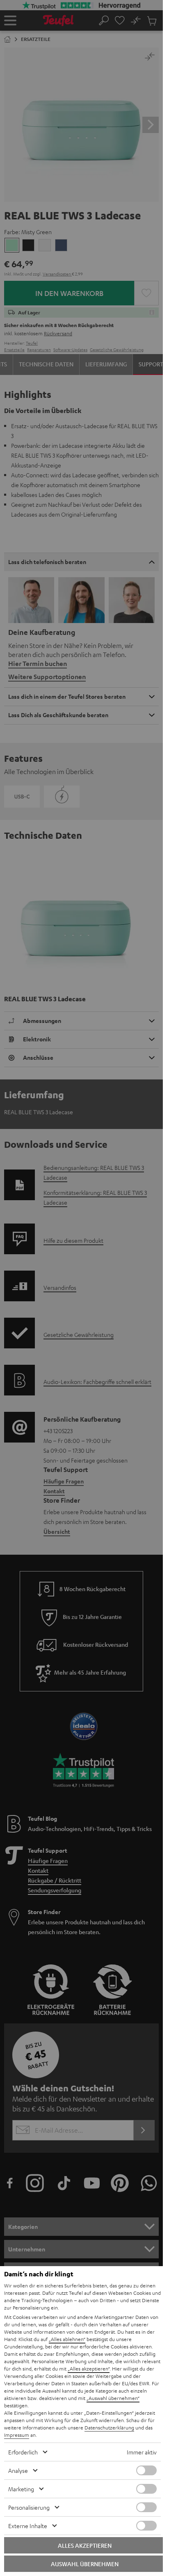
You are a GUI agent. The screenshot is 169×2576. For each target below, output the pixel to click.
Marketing (21, 2489)
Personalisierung (29, 2507)
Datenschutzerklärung (109, 2427)
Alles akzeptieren (85, 2545)
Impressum (17, 2435)
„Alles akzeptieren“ (89, 2368)
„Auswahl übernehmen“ (113, 2398)
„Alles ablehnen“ (67, 2339)
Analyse (18, 2470)
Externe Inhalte (28, 2526)
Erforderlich (23, 2452)
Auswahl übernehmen (85, 2564)
